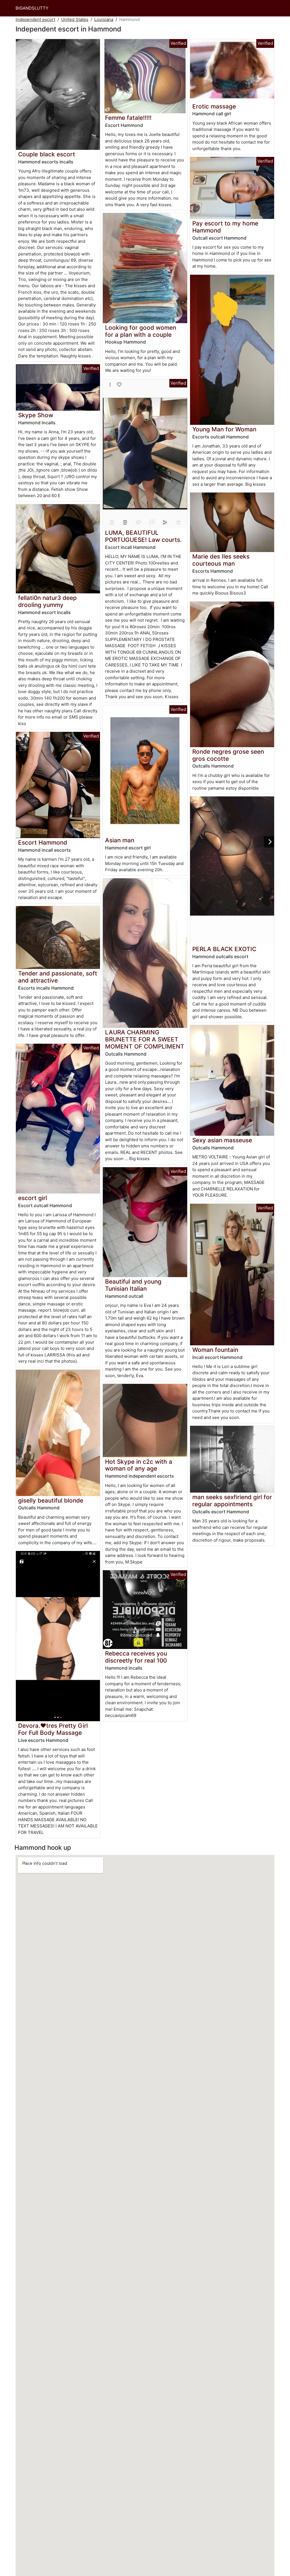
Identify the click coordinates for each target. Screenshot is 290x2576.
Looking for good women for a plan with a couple (141, 331)
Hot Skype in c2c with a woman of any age (139, 1465)
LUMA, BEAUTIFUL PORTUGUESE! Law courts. (143, 536)
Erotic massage (214, 106)
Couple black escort (47, 154)
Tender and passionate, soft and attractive (58, 977)
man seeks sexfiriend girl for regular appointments (232, 1501)
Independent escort (35, 19)
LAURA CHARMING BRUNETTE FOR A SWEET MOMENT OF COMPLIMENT (145, 1039)
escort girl (33, 1198)
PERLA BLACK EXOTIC (224, 949)
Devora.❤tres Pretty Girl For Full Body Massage (53, 1729)
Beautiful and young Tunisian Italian (133, 1285)
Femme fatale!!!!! (128, 118)
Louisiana (104, 19)
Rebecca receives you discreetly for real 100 (136, 1657)
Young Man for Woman (224, 429)
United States (75, 19)
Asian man (120, 840)
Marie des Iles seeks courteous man (221, 560)
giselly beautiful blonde (51, 1500)
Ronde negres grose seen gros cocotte (228, 755)
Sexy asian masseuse (222, 1140)
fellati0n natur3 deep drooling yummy (47, 601)
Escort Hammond (43, 842)
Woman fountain (215, 1350)
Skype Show (36, 415)
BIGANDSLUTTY (32, 8)
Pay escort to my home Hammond (225, 227)
